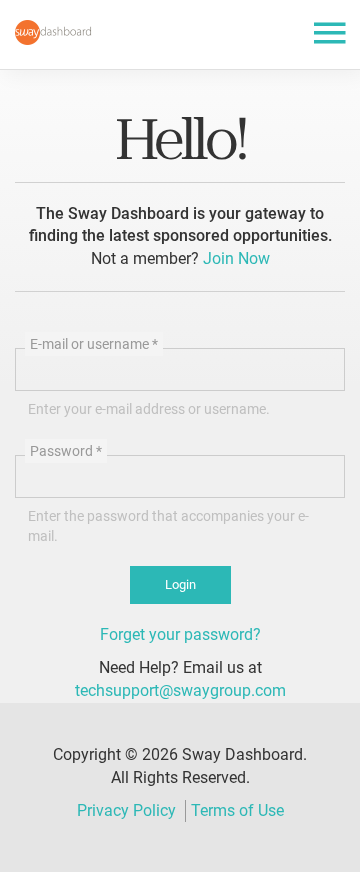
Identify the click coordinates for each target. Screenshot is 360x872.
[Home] (53, 32)
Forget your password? (180, 634)
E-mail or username (94, 344)
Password (66, 451)
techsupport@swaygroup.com (180, 690)
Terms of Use (237, 810)
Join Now (236, 258)
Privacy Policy (126, 810)
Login (180, 584)
